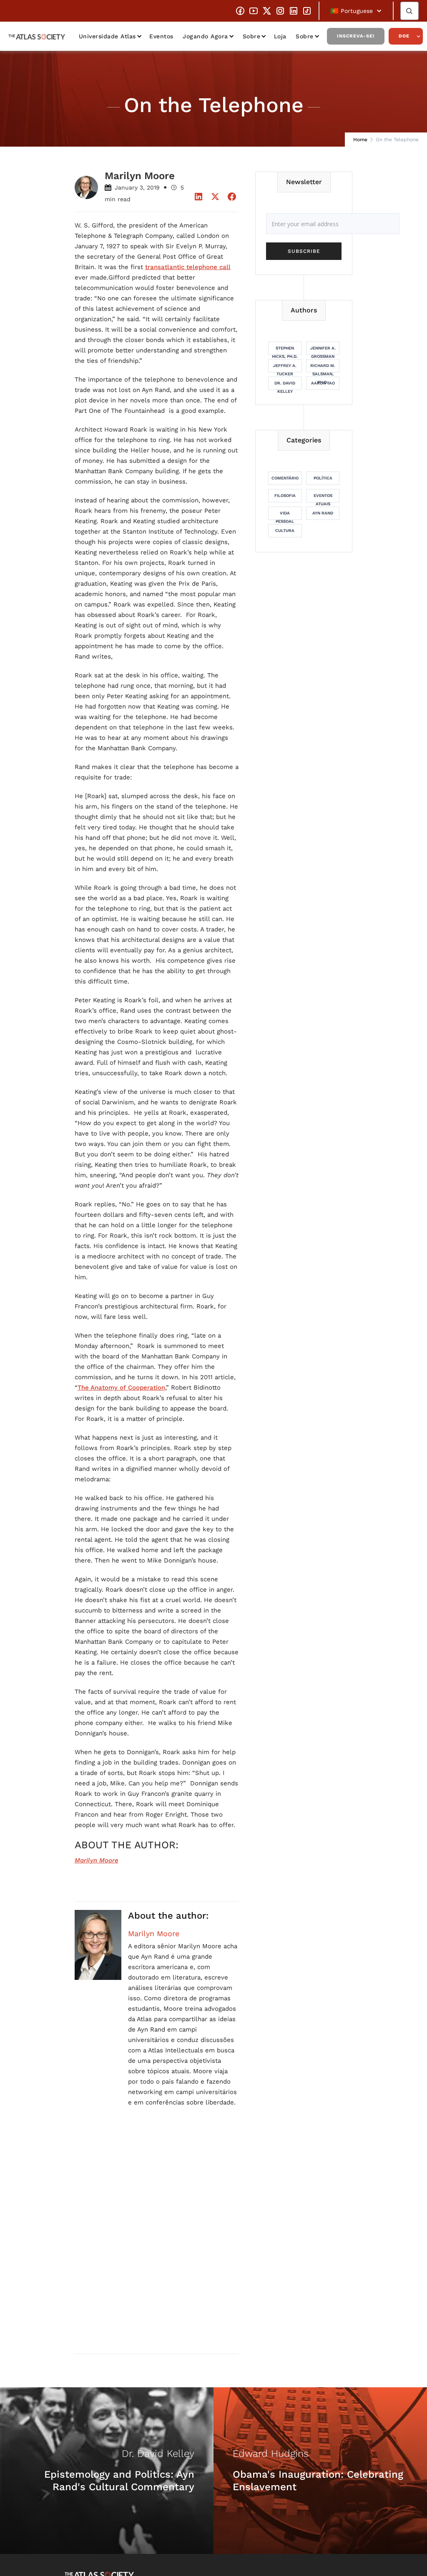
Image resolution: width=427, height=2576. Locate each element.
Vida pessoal (285, 515)
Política (323, 478)
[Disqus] (157, 2240)
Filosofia (285, 495)
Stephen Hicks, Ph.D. (285, 350)
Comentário (285, 478)
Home (360, 140)
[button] (356, 11)
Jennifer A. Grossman (323, 350)
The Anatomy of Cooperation (121, 1388)
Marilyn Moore (154, 1934)
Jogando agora (205, 36)
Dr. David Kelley (285, 385)
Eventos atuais (323, 498)
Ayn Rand (323, 513)
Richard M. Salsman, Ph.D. (323, 368)
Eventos (161, 36)
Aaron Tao (323, 383)
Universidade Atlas (107, 36)
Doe (404, 36)
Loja (280, 36)
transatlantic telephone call (188, 267)
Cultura (285, 530)
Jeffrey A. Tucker (285, 368)
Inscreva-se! (356, 36)
